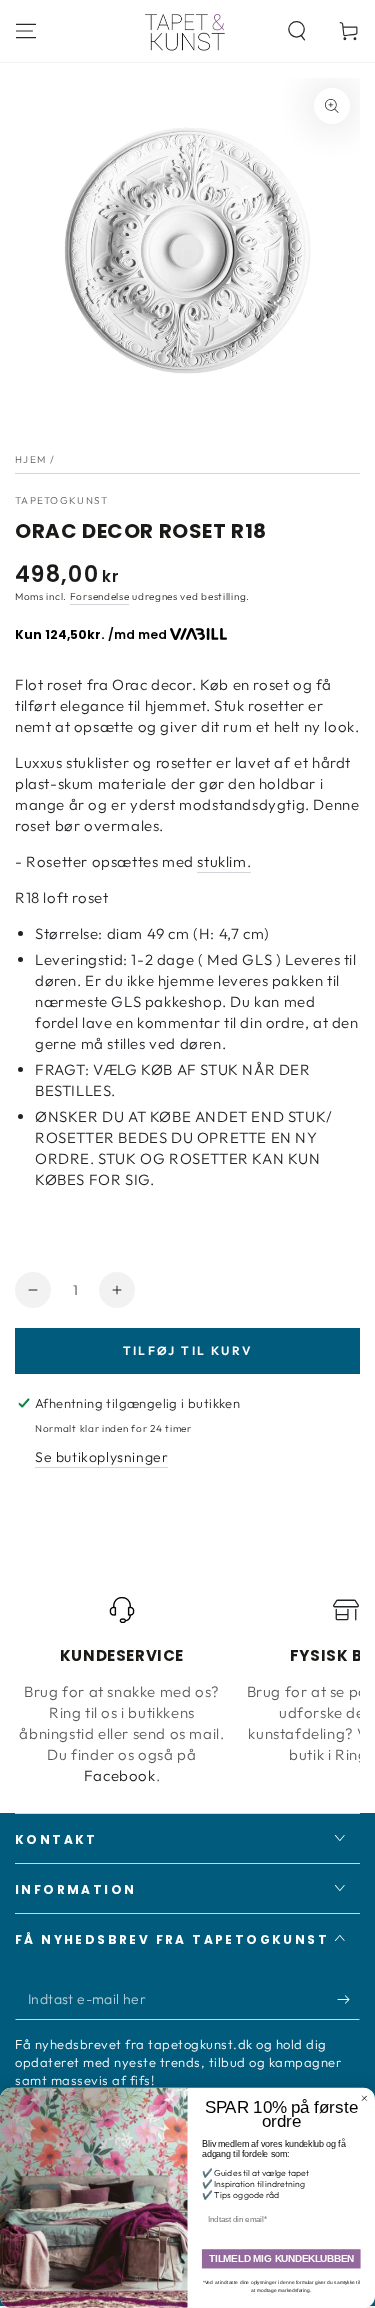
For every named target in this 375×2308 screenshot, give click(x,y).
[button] (297, 31)
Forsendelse (100, 596)
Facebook (120, 1775)
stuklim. (224, 861)
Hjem (30, 459)
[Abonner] (348, 2000)
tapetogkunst (62, 500)
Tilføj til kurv (188, 1350)
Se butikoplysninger (101, 1457)
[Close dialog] (365, 2099)
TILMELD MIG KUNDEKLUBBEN (281, 2259)
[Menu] (26, 31)
